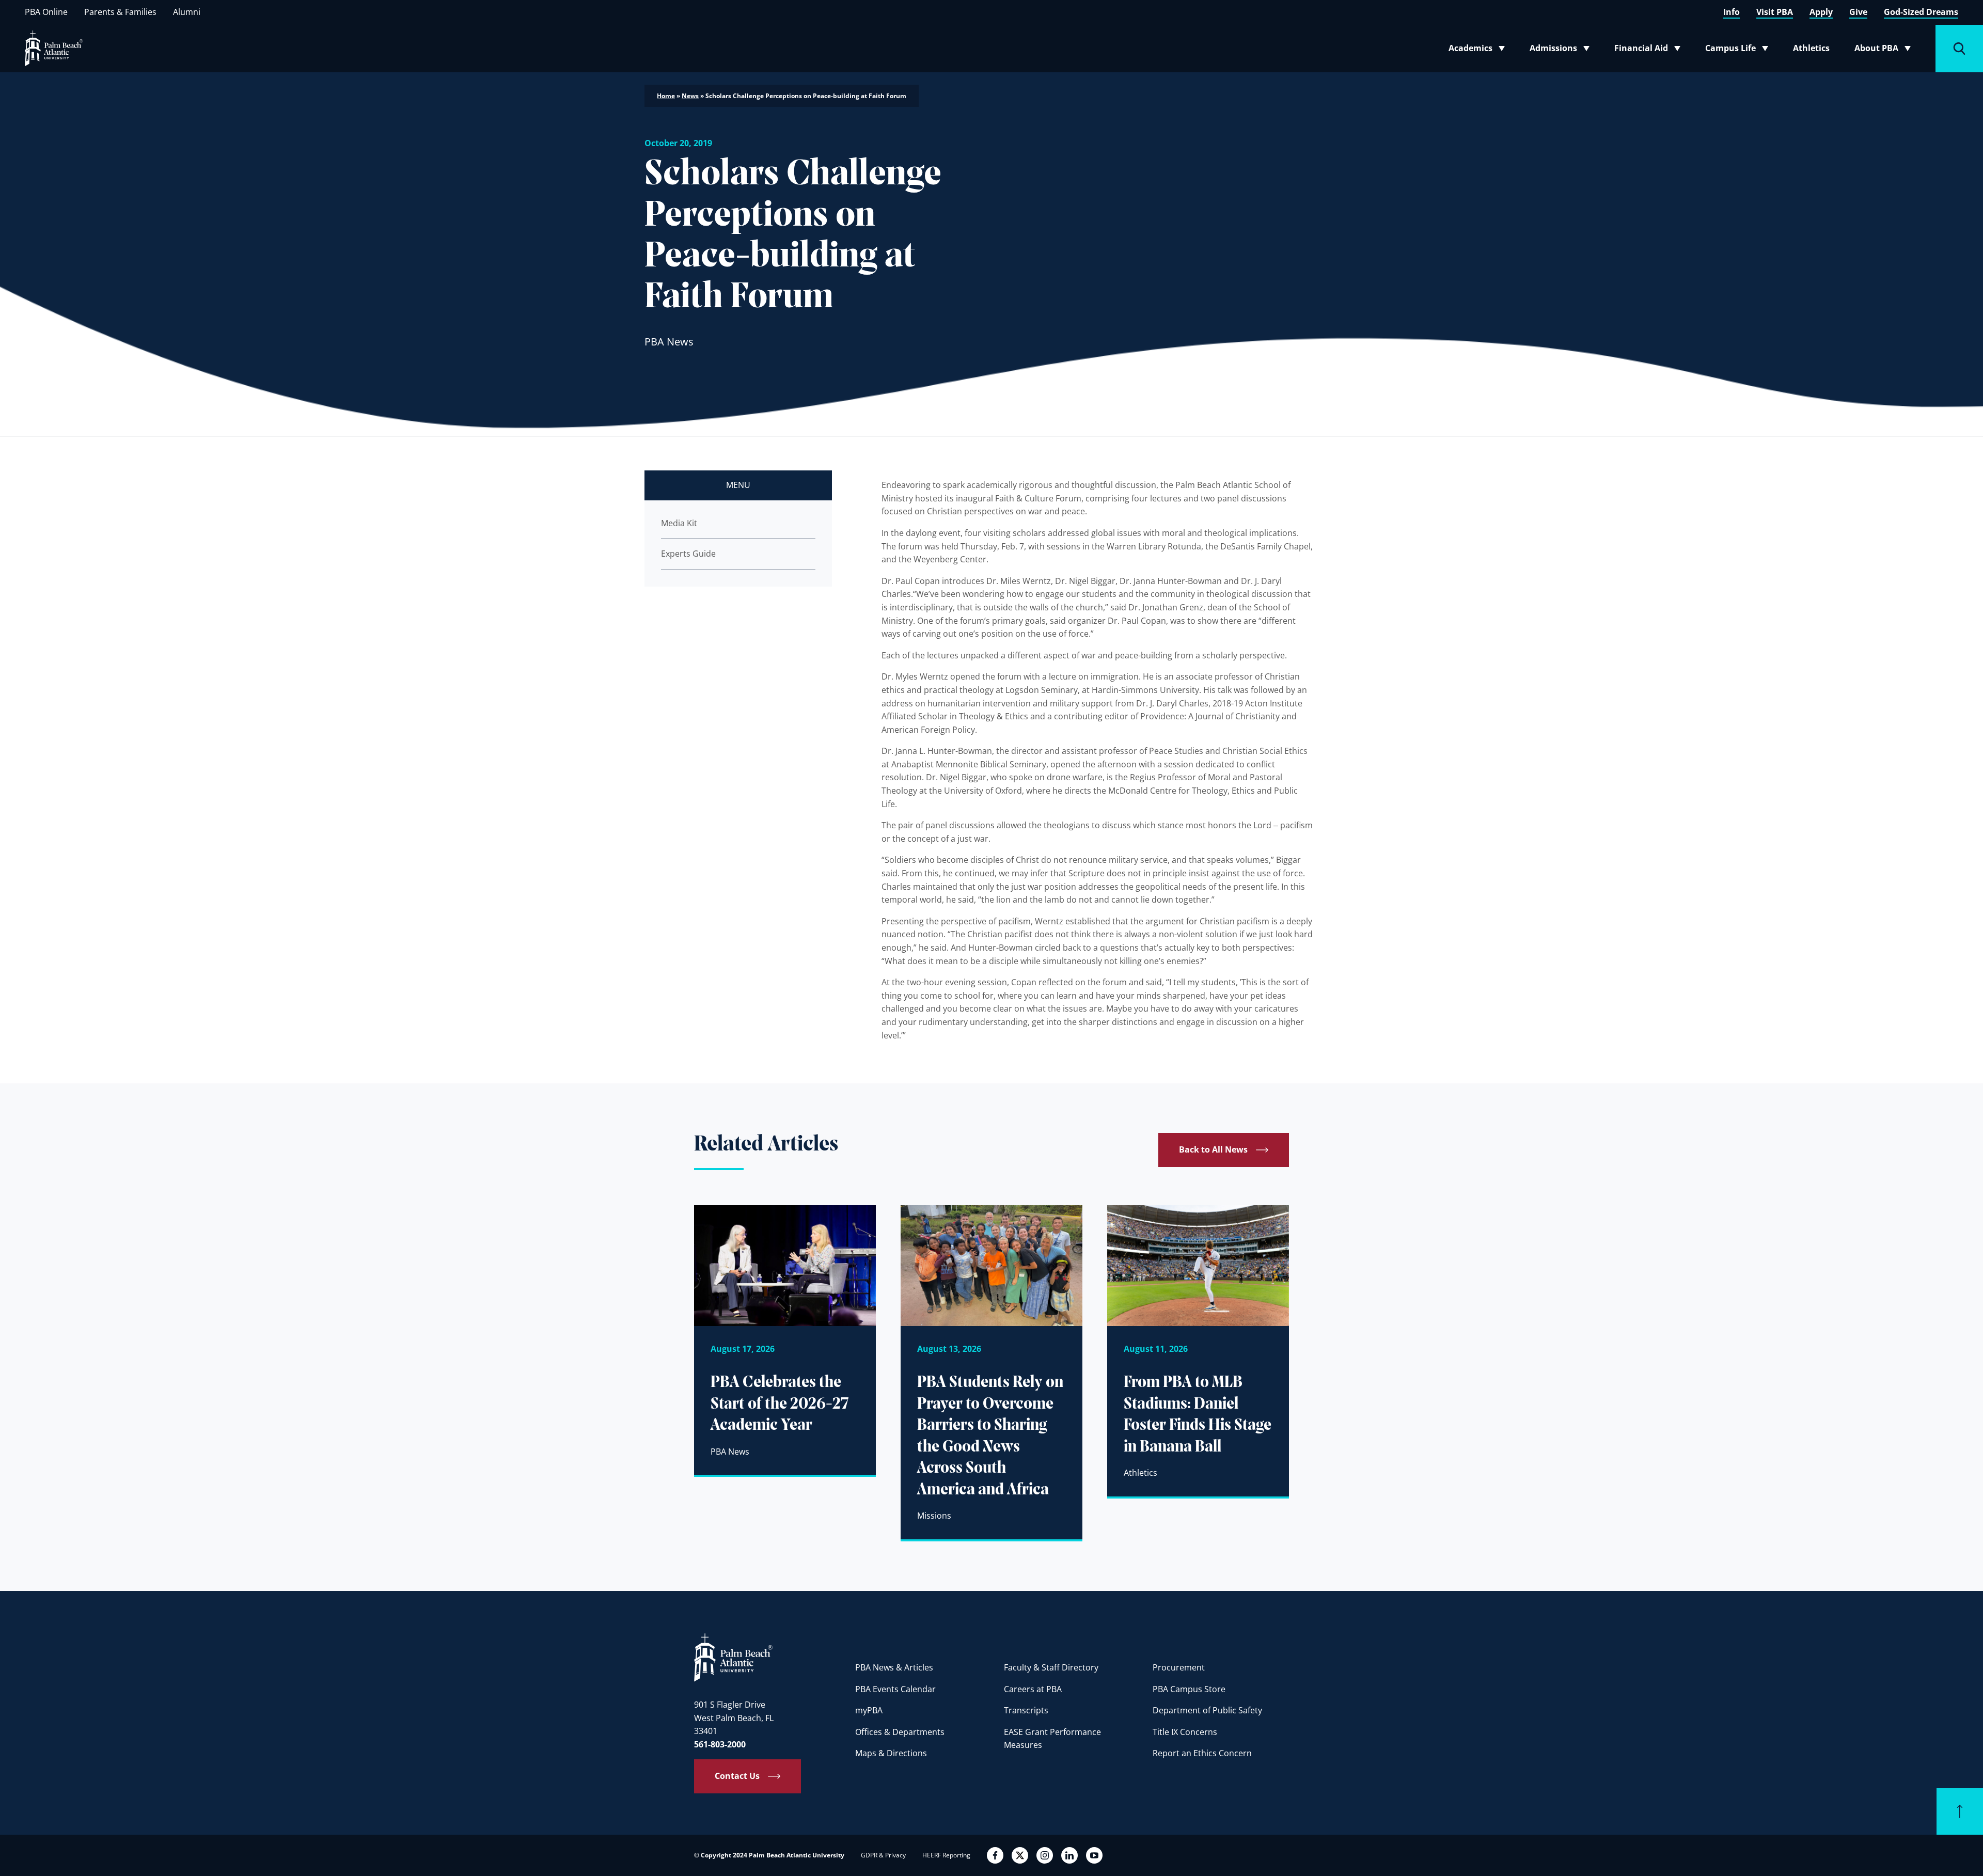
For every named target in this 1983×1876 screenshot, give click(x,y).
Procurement (1179, 1667)
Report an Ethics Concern (1202, 1753)
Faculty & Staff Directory (1051, 1667)
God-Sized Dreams (1921, 12)
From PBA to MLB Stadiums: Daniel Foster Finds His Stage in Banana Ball (1198, 1415)
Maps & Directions (891, 1753)
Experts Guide (688, 554)
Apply (1821, 12)
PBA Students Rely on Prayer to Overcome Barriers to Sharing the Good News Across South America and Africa (990, 1437)
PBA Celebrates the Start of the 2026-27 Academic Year (780, 1404)
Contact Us (737, 1776)
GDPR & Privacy (883, 1855)
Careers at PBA (1033, 1689)
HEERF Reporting (946, 1855)
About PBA (1886, 50)
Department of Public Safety (1207, 1710)
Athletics (1811, 48)
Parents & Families (120, 12)
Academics (1480, 50)
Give (1858, 12)
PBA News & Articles (894, 1667)
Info (1732, 12)
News (690, 96)
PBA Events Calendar (895, 1689)
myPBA (869, 1710)
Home (666, 96)
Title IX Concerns (1185, 1732)
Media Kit (679, 523)
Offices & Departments (900, 1732)
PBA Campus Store (1189, 1689)
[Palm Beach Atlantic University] (733, 1657)
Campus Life (1739, 50)
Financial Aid (1648, 50)
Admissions (1563, 50)
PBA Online (46, 12)
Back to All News (1213, 1149)
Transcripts (1026, 1710)
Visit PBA (1775, 12)
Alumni (187, 12)
